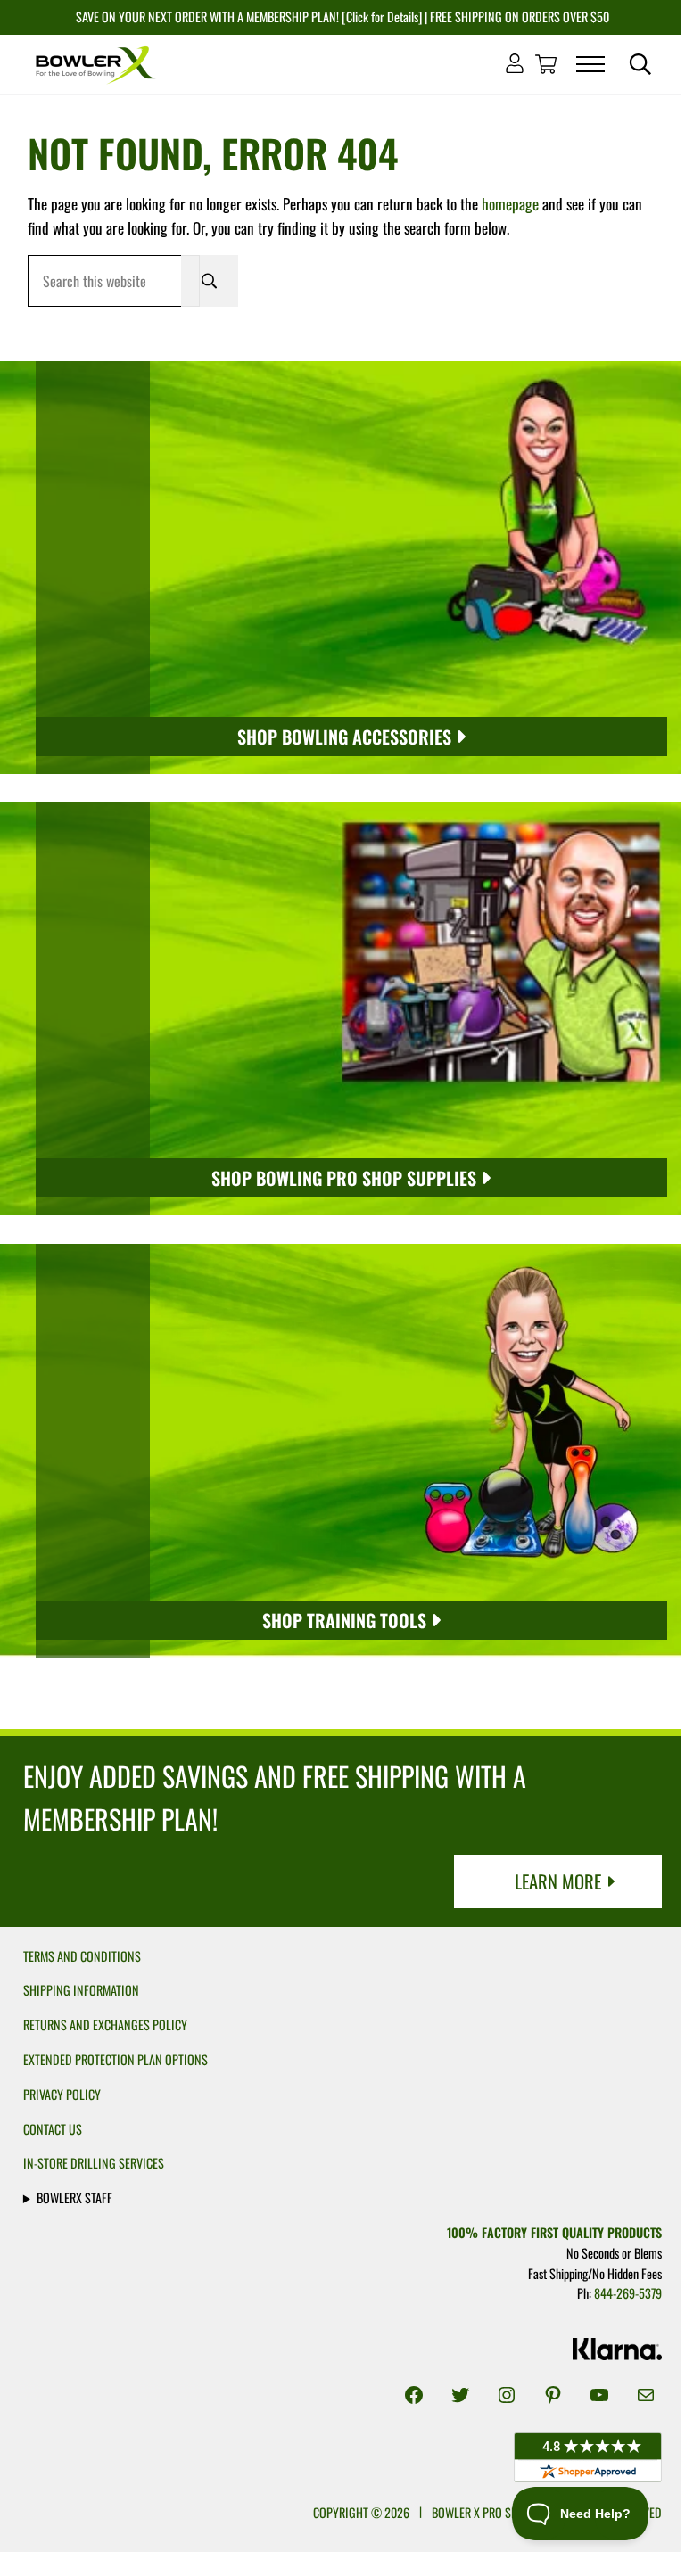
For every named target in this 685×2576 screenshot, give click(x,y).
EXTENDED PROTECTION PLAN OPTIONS (116, 2059)
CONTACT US (53, 2129)
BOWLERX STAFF (74, 2197)
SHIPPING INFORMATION (81, 1990)
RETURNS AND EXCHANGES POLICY (105, 2025)
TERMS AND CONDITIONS (82, 1956)
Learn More (558, 1881)
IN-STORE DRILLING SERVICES (94, 2163)
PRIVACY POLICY (62, 2094)
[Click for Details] (380, 16)
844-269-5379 (619, 2293)
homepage (510, 204)
